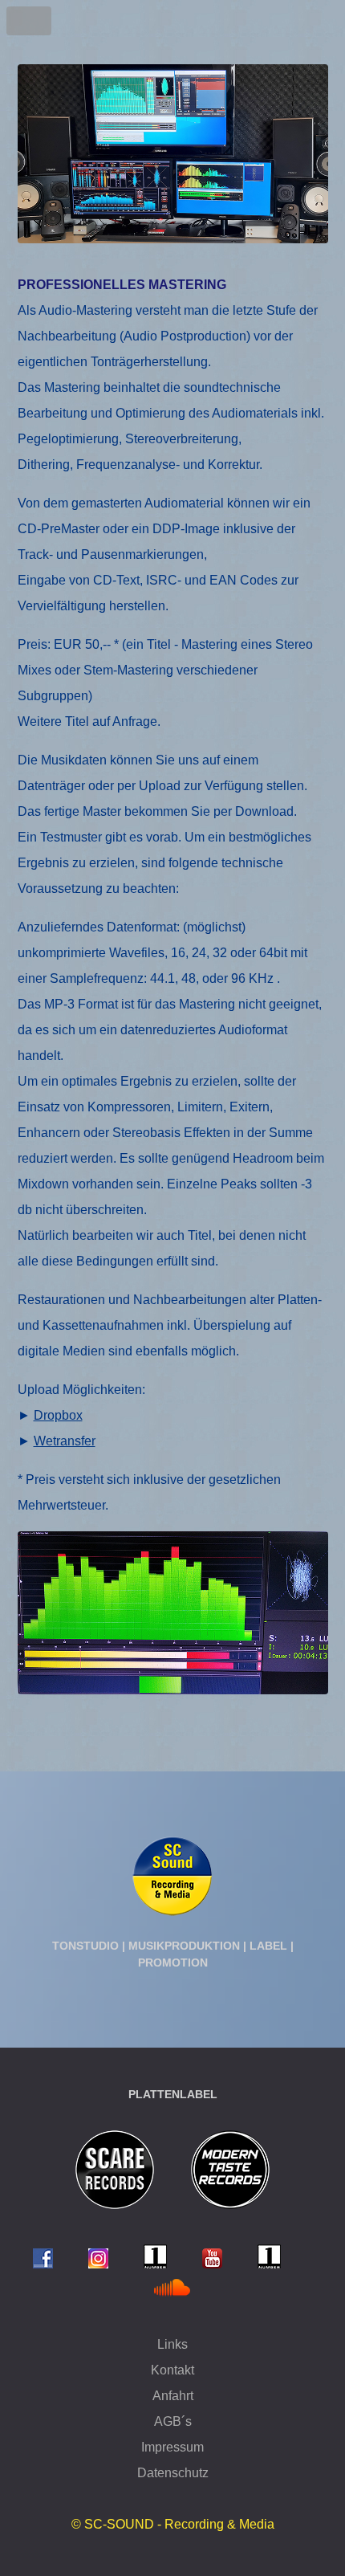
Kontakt (172, 2370)
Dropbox (58, 1415)
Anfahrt (173, 2396)
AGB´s (173, 2421)
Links (172, 2344)
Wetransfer (65, 1441)
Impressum (172, 2447)
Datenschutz (173, 2473)
